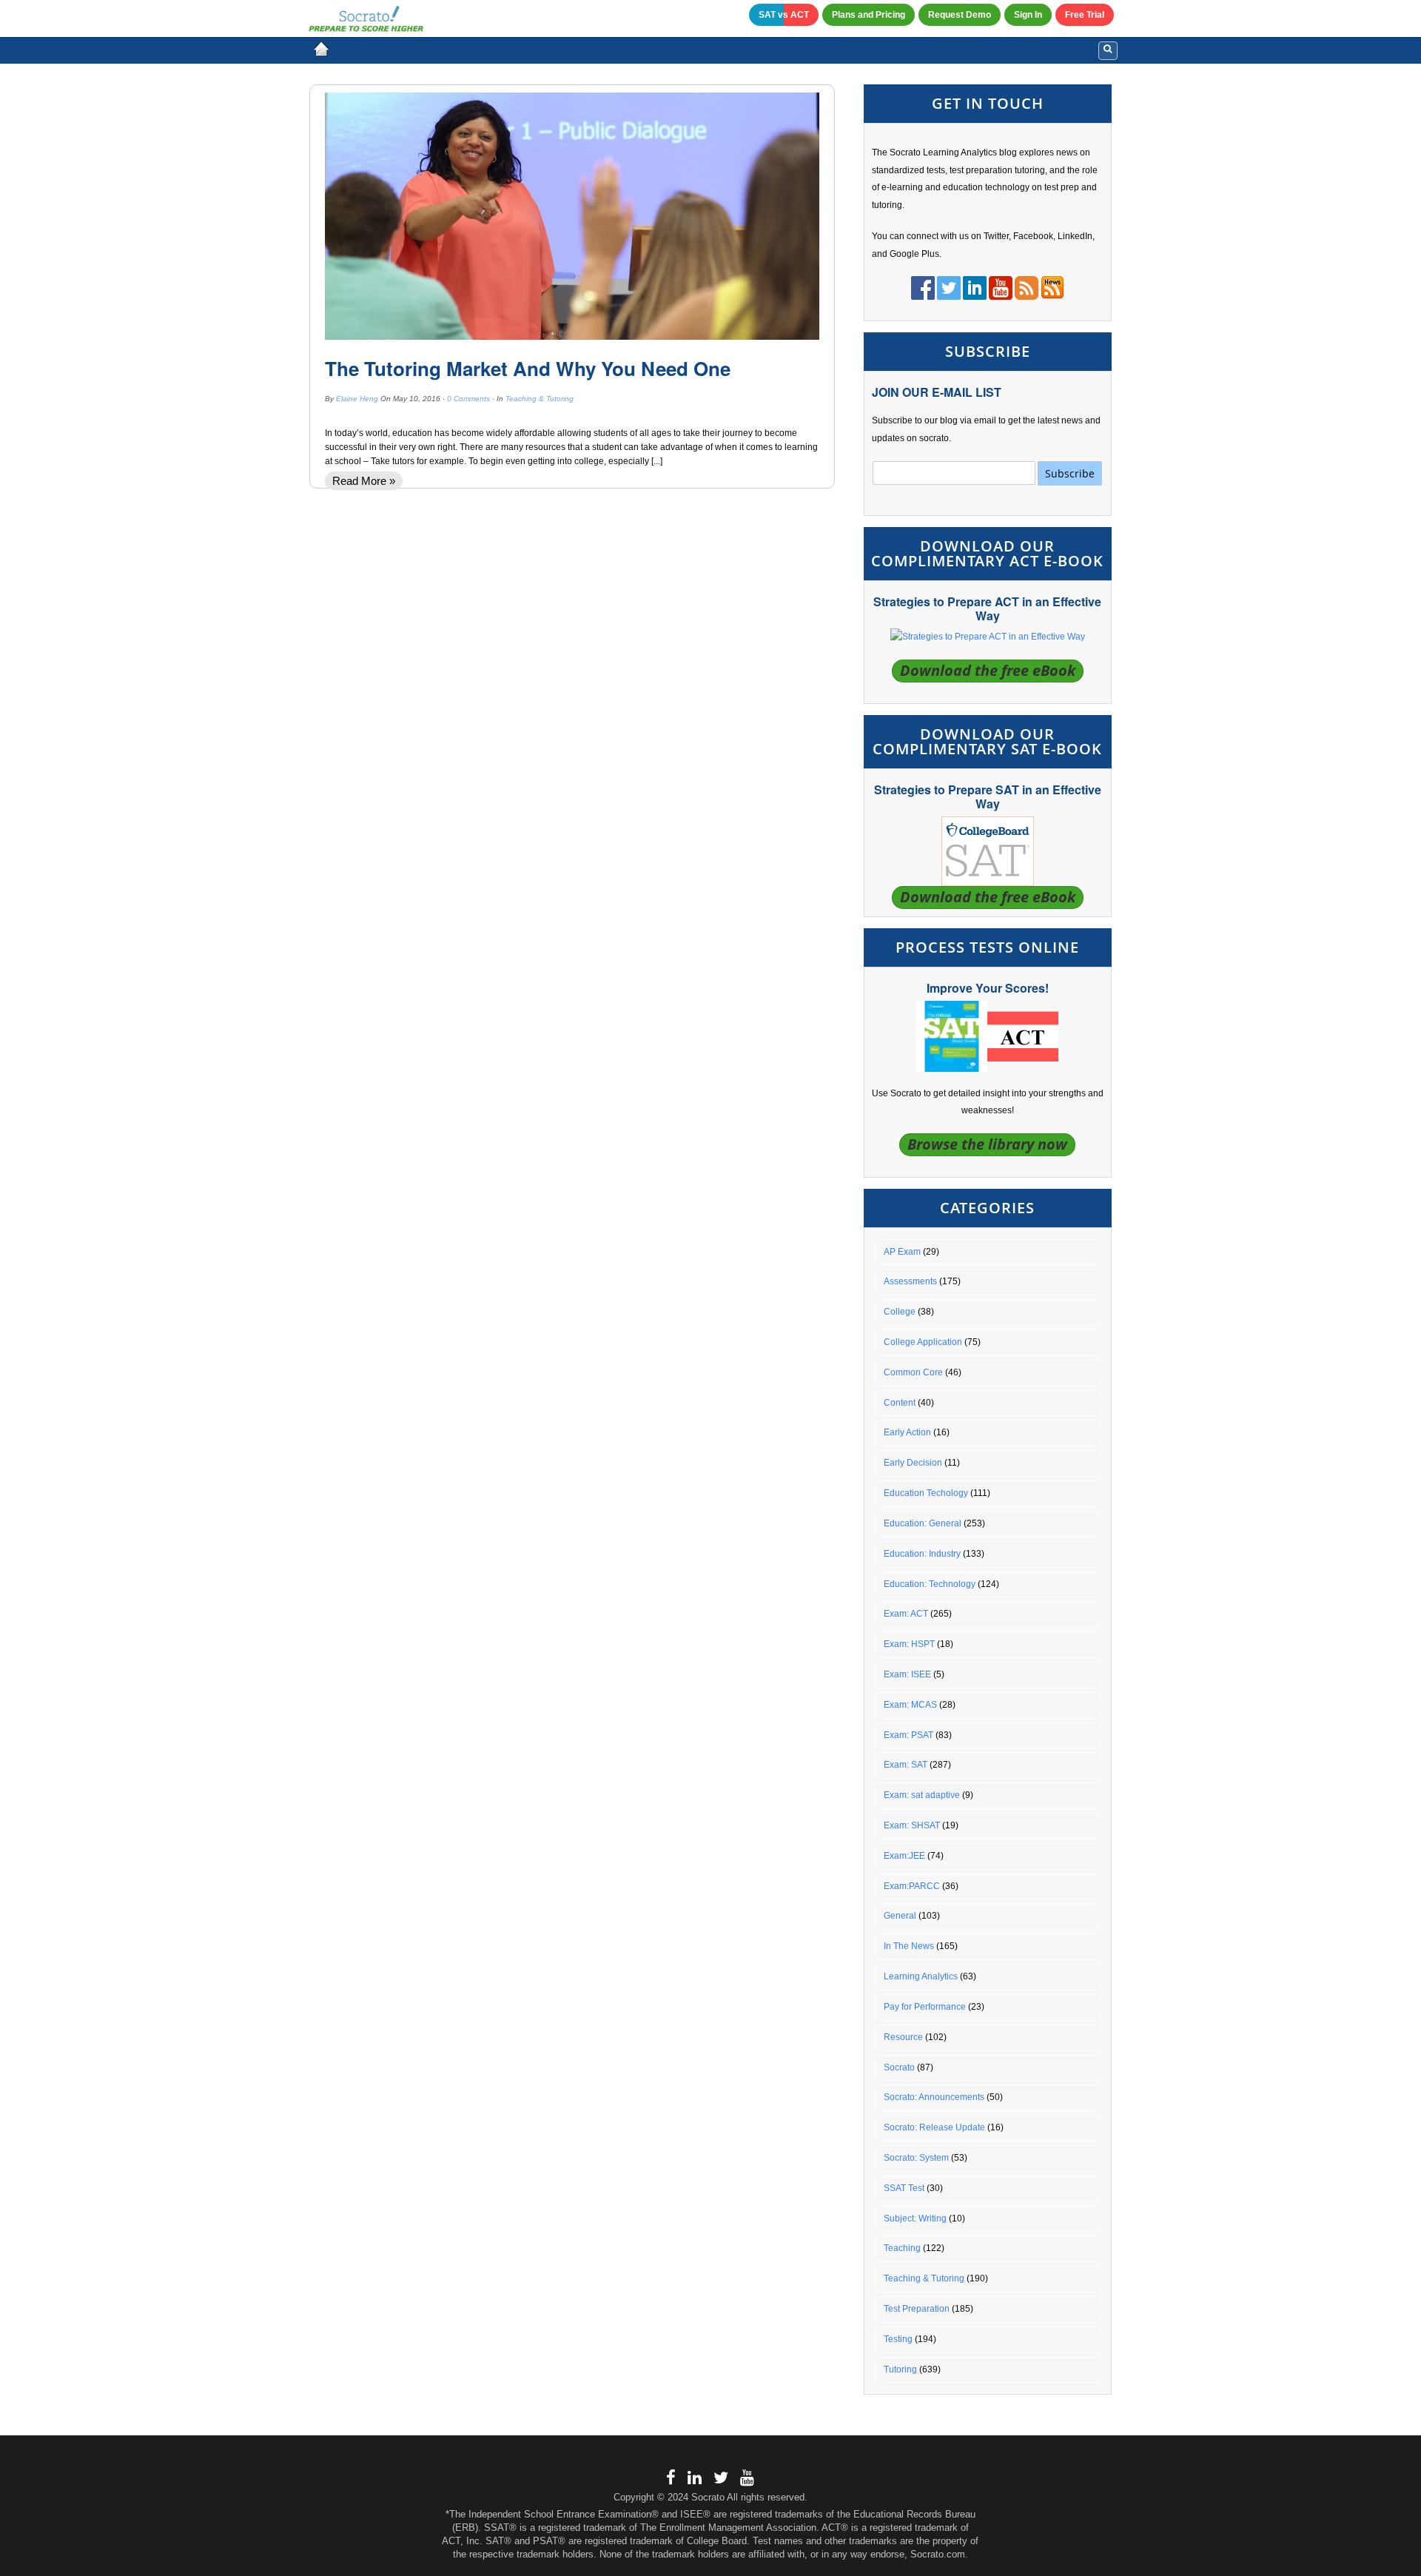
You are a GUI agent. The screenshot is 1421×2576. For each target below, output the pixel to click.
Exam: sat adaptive (922, 1795)
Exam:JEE (904, 1856)
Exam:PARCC (912, 1886)
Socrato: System (916, 2158)
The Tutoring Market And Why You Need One (528, 368)
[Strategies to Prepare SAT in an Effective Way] (988, 851)
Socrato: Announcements (934, 2097)
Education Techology (926, 1493)
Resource (903, 2037)
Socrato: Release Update (934, 2127)
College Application (923, 1342)
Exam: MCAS (910, 1705)
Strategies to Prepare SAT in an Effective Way (988, 796)
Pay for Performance (925, 2007)
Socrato (899, 2067)
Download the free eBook (988, 670)
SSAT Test (904, 2188)
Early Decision (913, 1463)
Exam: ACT (906, 1614)
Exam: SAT (906, 1765)
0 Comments (468, 399)
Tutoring (900, 2369)
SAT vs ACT (784, 15)
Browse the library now (987, 1144)
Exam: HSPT (909, 1644)
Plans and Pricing (869, 15)
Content (900, 1403)
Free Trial (1085, 15)
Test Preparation (917, 2309)
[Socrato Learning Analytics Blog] (321, 49)
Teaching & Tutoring (540, 399)
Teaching (902, 2248)
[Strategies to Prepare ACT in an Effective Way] (988, 637)
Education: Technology (930, 1584)
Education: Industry (922, 1554)
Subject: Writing (915, 2218)
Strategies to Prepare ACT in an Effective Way (987, 608)
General (900, 1916)
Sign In (1028, 15)
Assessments (910, 1281)
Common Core (913, 1372)
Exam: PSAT (908, 1735)
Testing (898, 2339)
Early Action (907, 1432)
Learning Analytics (921, 1976)
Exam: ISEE (907, 1674)
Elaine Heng (357, 399)
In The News (909, 1946)
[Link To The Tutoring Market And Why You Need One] (572, 216)
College (900, 1312)
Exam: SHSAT (912, 1825)
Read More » (364, 481)
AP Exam (902, 1252)
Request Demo (960, 15)
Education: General (923, 1523)
